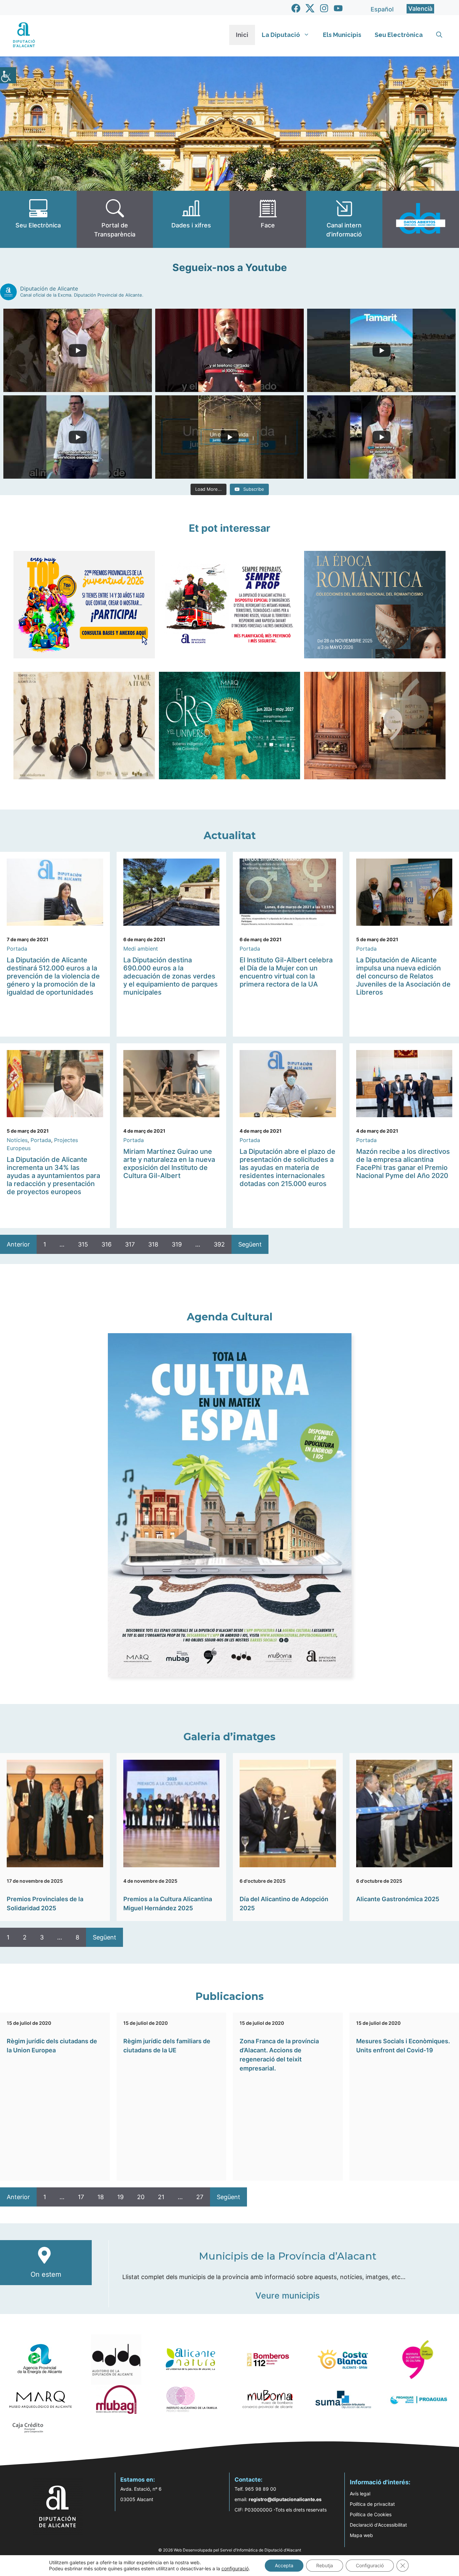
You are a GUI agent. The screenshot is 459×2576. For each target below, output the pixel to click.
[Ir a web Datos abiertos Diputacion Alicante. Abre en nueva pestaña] (421, 219)
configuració (235, 2568)
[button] (439, 35)
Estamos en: (138, 2480)
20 (141, 2197)
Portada (17, 949)
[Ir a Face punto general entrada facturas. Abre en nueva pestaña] (268, 219)
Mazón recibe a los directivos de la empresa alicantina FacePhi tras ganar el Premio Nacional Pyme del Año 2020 (403, 1164)
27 (200, 2197)
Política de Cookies (371, 2514)
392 (219, 1244)
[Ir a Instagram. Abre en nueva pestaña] (324, 8)
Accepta (284, 2565)
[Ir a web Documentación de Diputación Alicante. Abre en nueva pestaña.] (191, 219)
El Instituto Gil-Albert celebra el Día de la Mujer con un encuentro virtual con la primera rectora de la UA (286, 972)
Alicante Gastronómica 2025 (398, 1899)
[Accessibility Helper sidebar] (8, 75)
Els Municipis (342, 35)
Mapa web (361, 2535)
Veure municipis (287, 2296)
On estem (46, 2274)
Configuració (370, 2565)
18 (101, 2197)
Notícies (17, 1140)
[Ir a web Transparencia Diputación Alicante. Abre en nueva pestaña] (115, 219)
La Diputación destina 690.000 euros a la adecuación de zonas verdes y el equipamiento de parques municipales (171, 976)
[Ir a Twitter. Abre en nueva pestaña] (310, 8)
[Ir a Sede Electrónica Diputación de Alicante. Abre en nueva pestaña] (38, 219)
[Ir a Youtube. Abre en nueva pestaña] (338, 8)
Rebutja (325, 2565)
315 (83, 1244)
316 (107, 1244)
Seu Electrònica (399, 35)
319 (177, 1244)
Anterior (18, 1244)
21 (161, 2197)
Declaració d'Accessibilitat (378, 2525)
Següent (250, 1244)
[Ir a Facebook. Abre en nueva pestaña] (296, 8)
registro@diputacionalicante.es (285, 2499)
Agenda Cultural (230, 1317)
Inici (242, 35)
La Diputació (281, 35)
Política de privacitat (372, 2504)
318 (153, 1244)
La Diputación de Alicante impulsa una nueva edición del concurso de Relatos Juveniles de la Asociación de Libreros (403, 976)
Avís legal (360, 2494)
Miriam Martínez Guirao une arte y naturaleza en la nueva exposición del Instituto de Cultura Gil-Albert (169, 1164)
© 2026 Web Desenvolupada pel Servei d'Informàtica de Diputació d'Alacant (230, 2550)
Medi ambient (141, 949)
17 (81, 2197)
